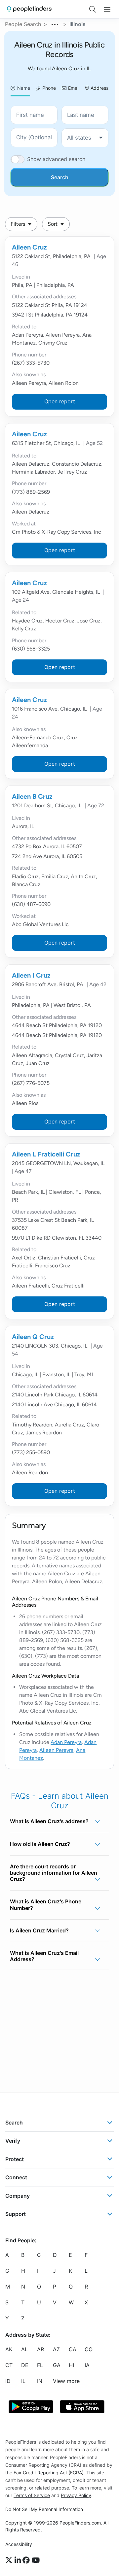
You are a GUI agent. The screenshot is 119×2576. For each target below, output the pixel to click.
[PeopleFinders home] (29, 9)
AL (24, 2350)
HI (71, 2365)
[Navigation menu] (107, 9)
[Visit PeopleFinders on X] (10, 2560)
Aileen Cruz (29, 247)
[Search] (93, 9)
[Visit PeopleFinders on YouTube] (36, 2560)
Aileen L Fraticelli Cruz (46, 1154)
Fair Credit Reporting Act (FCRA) (49, 2473)
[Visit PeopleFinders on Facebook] (27, 2560)
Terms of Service (32, 2495)
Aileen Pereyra (56, 1750)
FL (40, 2365)
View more (66, 2381)
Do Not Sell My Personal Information (44, 2509)
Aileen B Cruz (32, 796)
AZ (56, 2350)
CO (89, 2350)
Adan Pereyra (66, 1742)
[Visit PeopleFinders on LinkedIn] (19, 2560)
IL (23, 2381)
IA (87, 2365)
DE (25, 2365)
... (55, 23)
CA (73, 2350)
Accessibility (19, 2544)
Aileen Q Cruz (33, 1337)
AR (40, 2350)
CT (9, 2365)
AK (9, 2350)
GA (57, 2365)
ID (8, 2381)
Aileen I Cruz (31, 975)
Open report (60, 401)
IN (40, 2381)
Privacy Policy (76, 2495)
